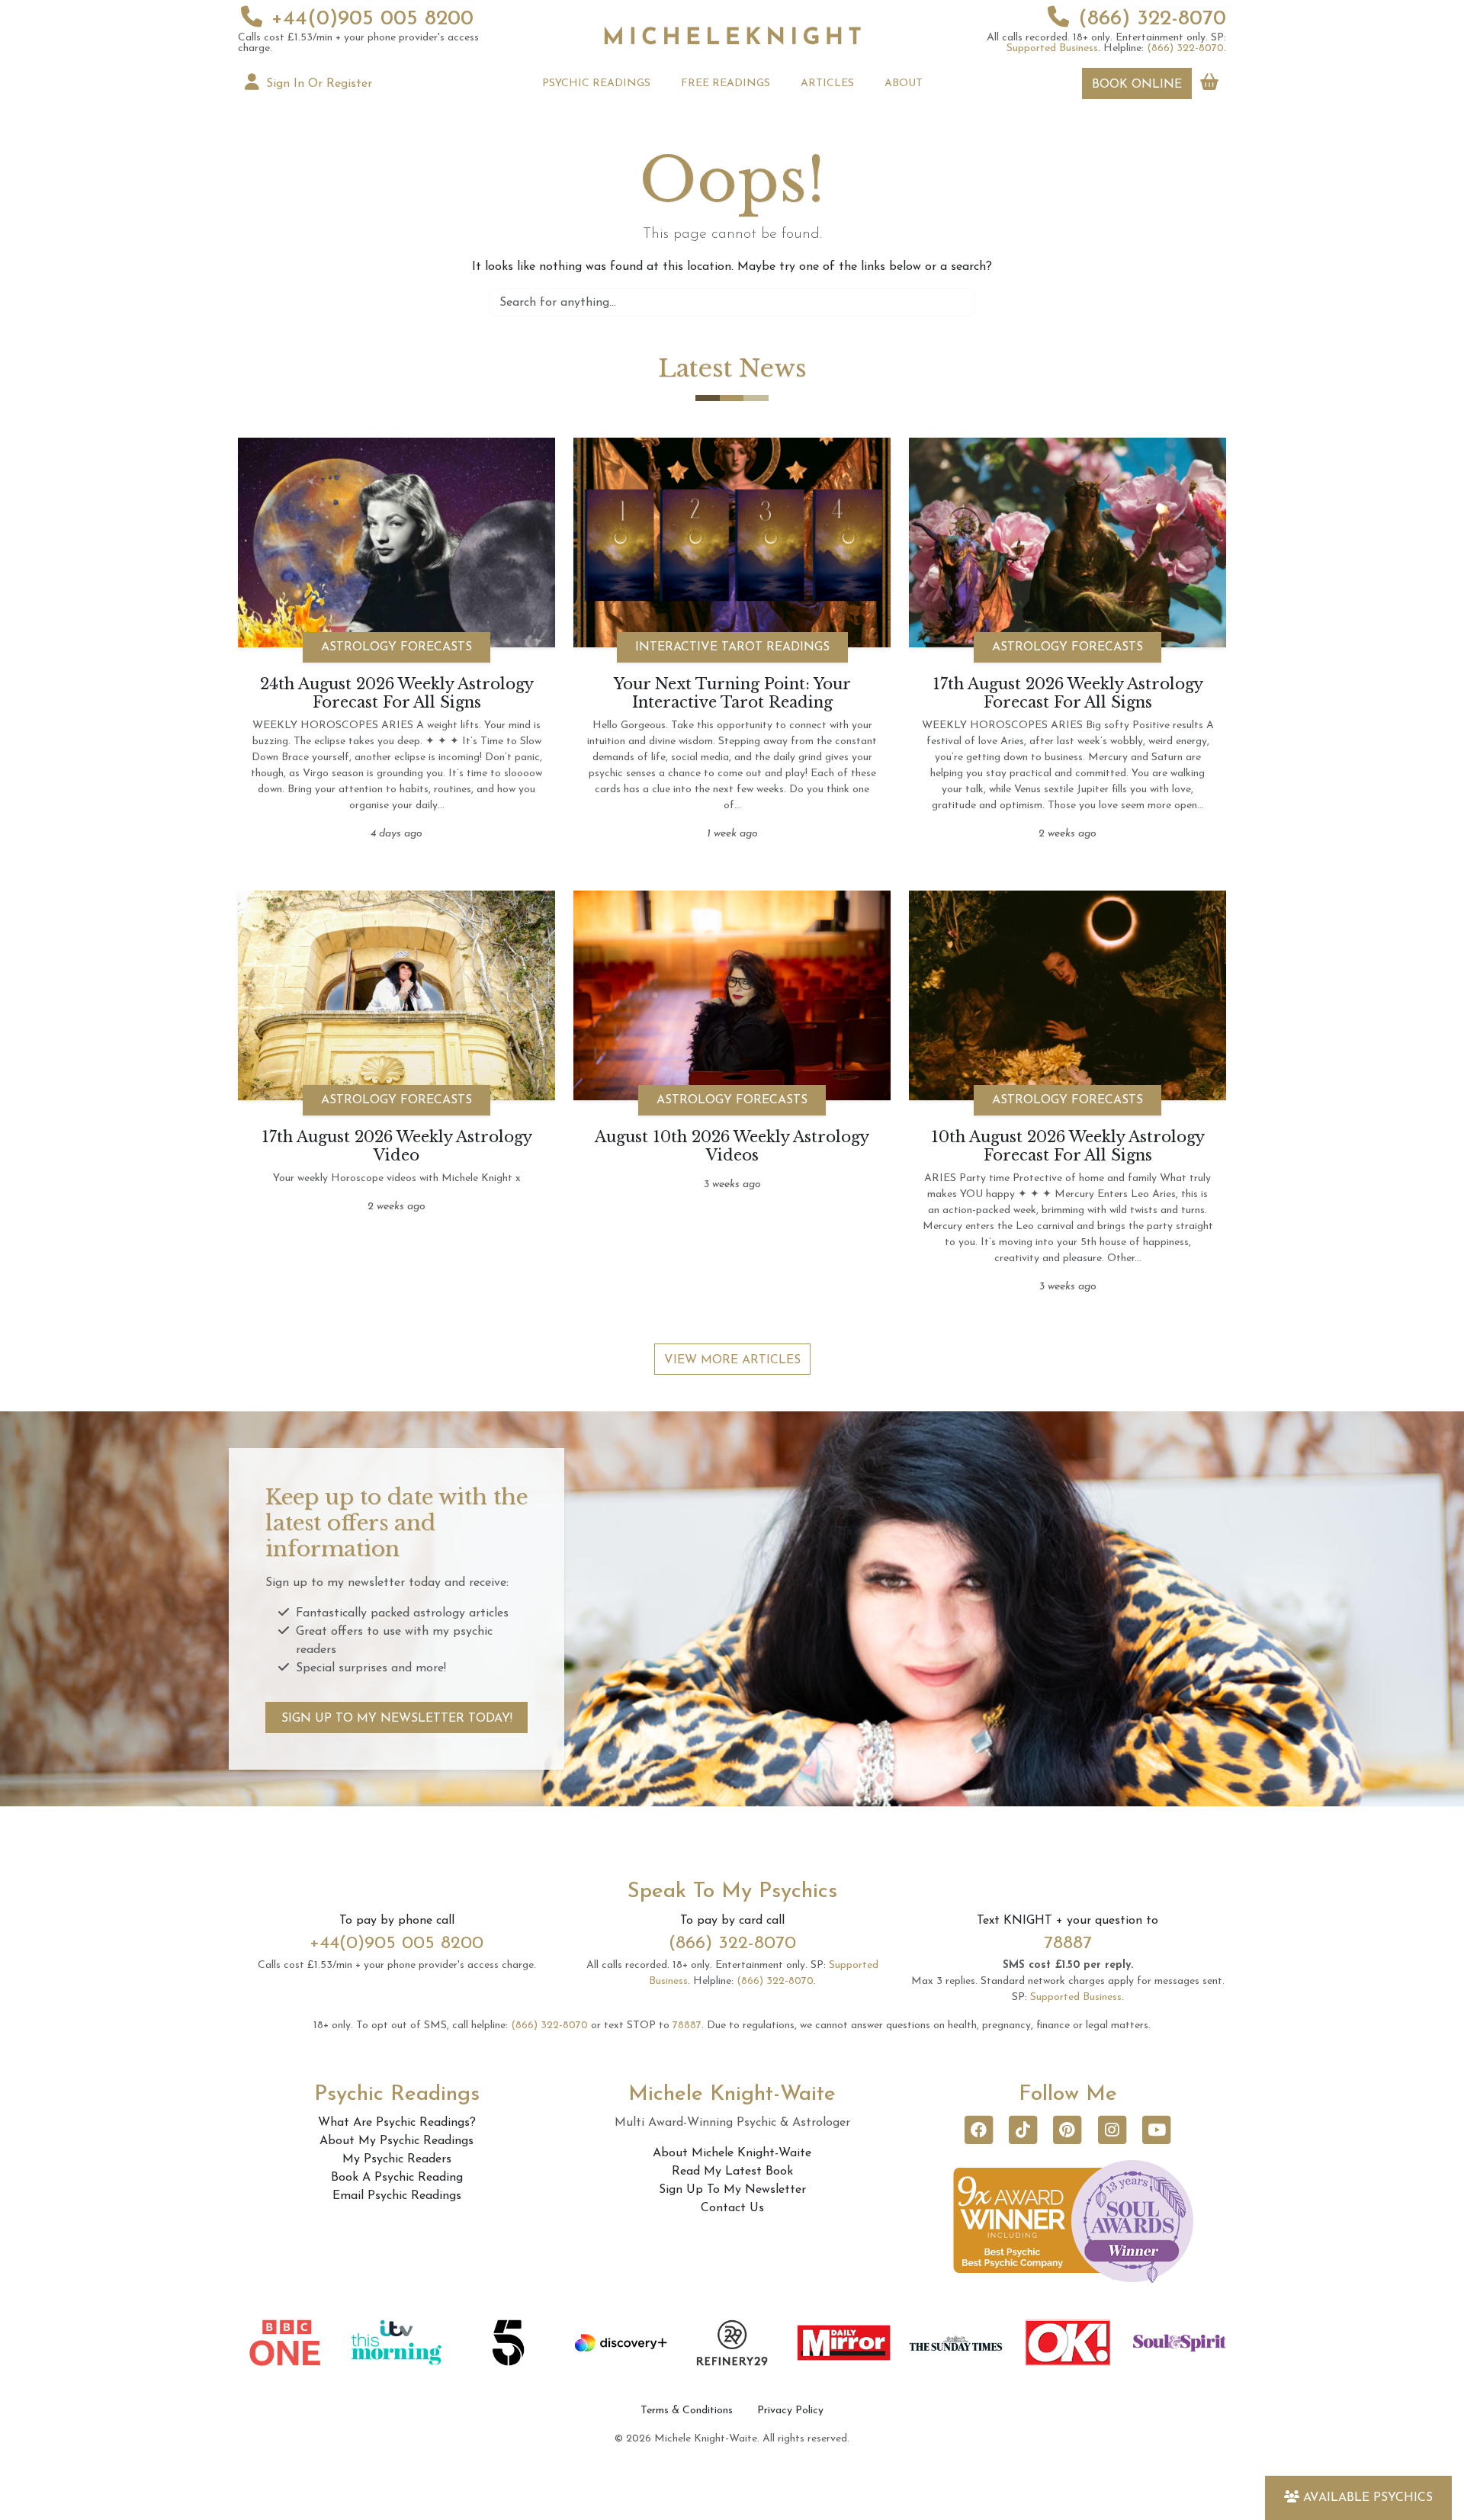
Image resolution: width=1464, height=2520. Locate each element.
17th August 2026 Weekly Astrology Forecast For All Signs (1068, 693)
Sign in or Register (317, 84)
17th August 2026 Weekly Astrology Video (397, 1146)
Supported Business (1052, 48)
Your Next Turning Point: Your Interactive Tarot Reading (732, 693)
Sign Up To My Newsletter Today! (397, 1719)
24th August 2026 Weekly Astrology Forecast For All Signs (397, 693)
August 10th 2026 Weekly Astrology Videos (732, 1146)
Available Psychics (1368, 2498)
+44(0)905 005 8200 (372, 19)
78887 (1068, 1944)
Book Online (1137, 85)
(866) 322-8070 (1152, 19)
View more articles (732, 1360)
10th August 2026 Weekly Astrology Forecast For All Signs (1068, 1146)
